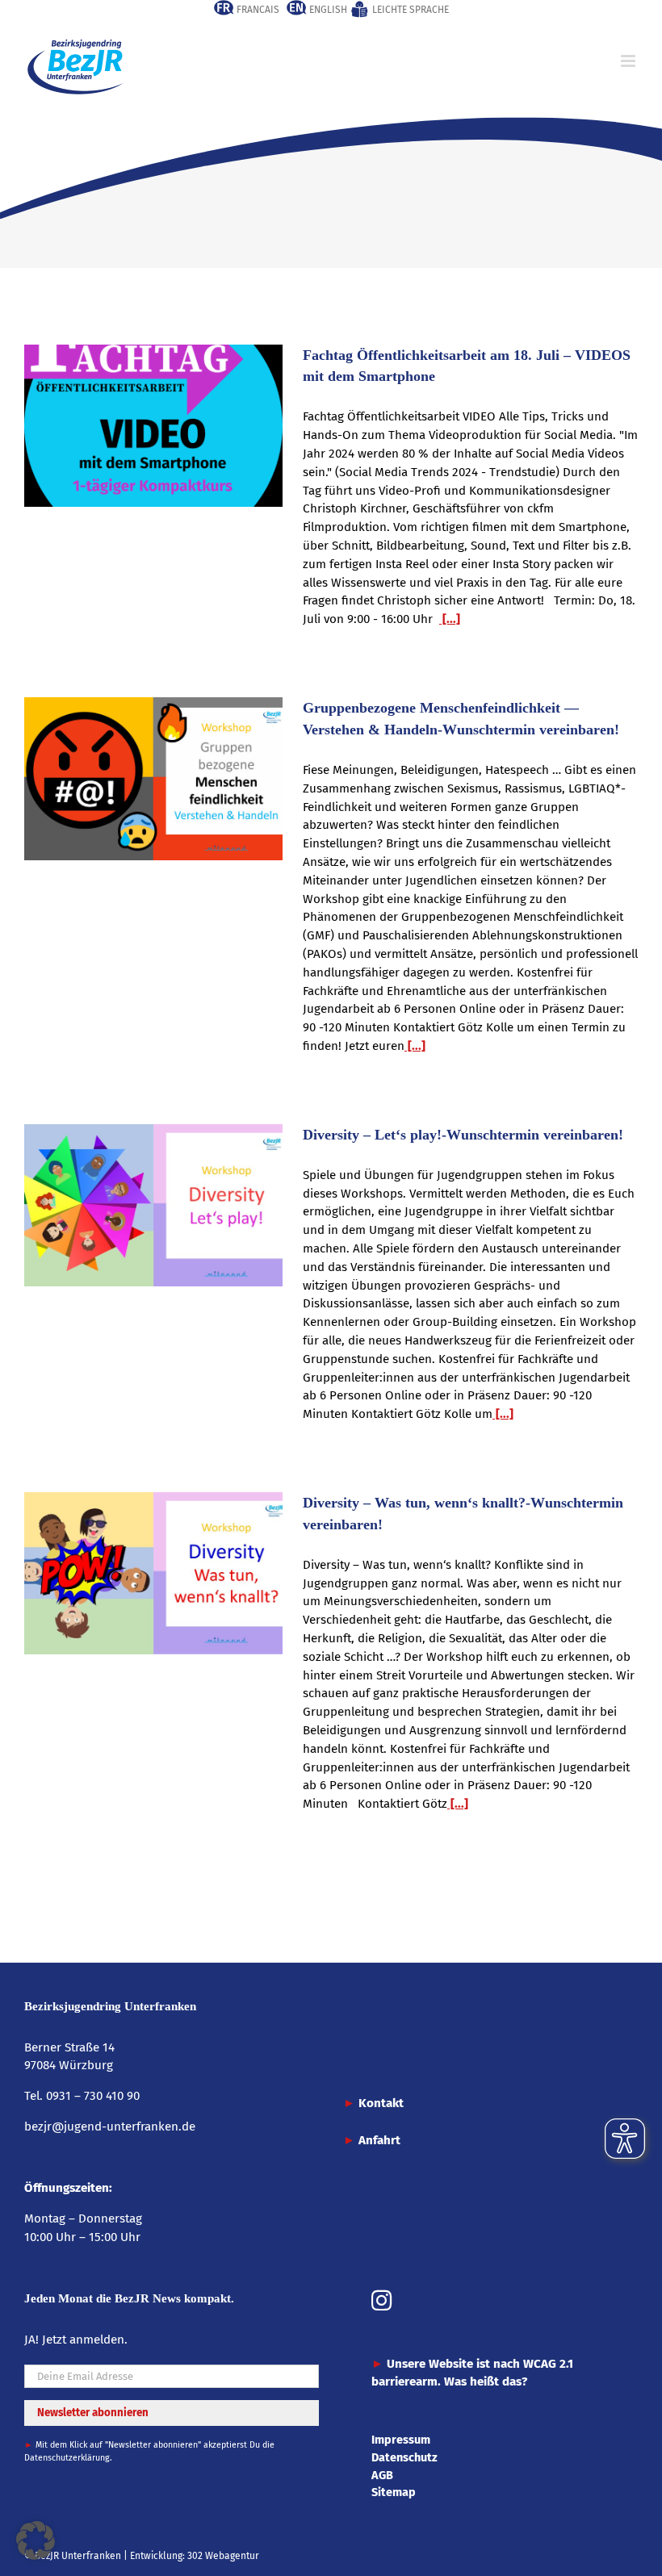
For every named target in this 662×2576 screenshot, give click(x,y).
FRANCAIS (257, 10)
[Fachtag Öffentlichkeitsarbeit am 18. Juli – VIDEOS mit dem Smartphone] (153, 426)
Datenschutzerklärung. (68, 2458)
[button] (36, 2540)
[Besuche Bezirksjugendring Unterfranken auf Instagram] (381, 2302)
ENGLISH (327, 10)
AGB (382, 2475)
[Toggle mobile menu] (629, 61)
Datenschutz (404, 2457)
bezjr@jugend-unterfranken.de (110, 2126)
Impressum (401, 2440)
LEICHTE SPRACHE (409, 10)
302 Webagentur (223, 2556)
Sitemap (394, 2492)
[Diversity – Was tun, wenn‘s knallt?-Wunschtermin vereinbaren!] (153, 1574)
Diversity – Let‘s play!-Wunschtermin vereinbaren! (463, 1135)
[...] (450, 619)
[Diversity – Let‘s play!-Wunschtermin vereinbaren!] (153, 1206)
